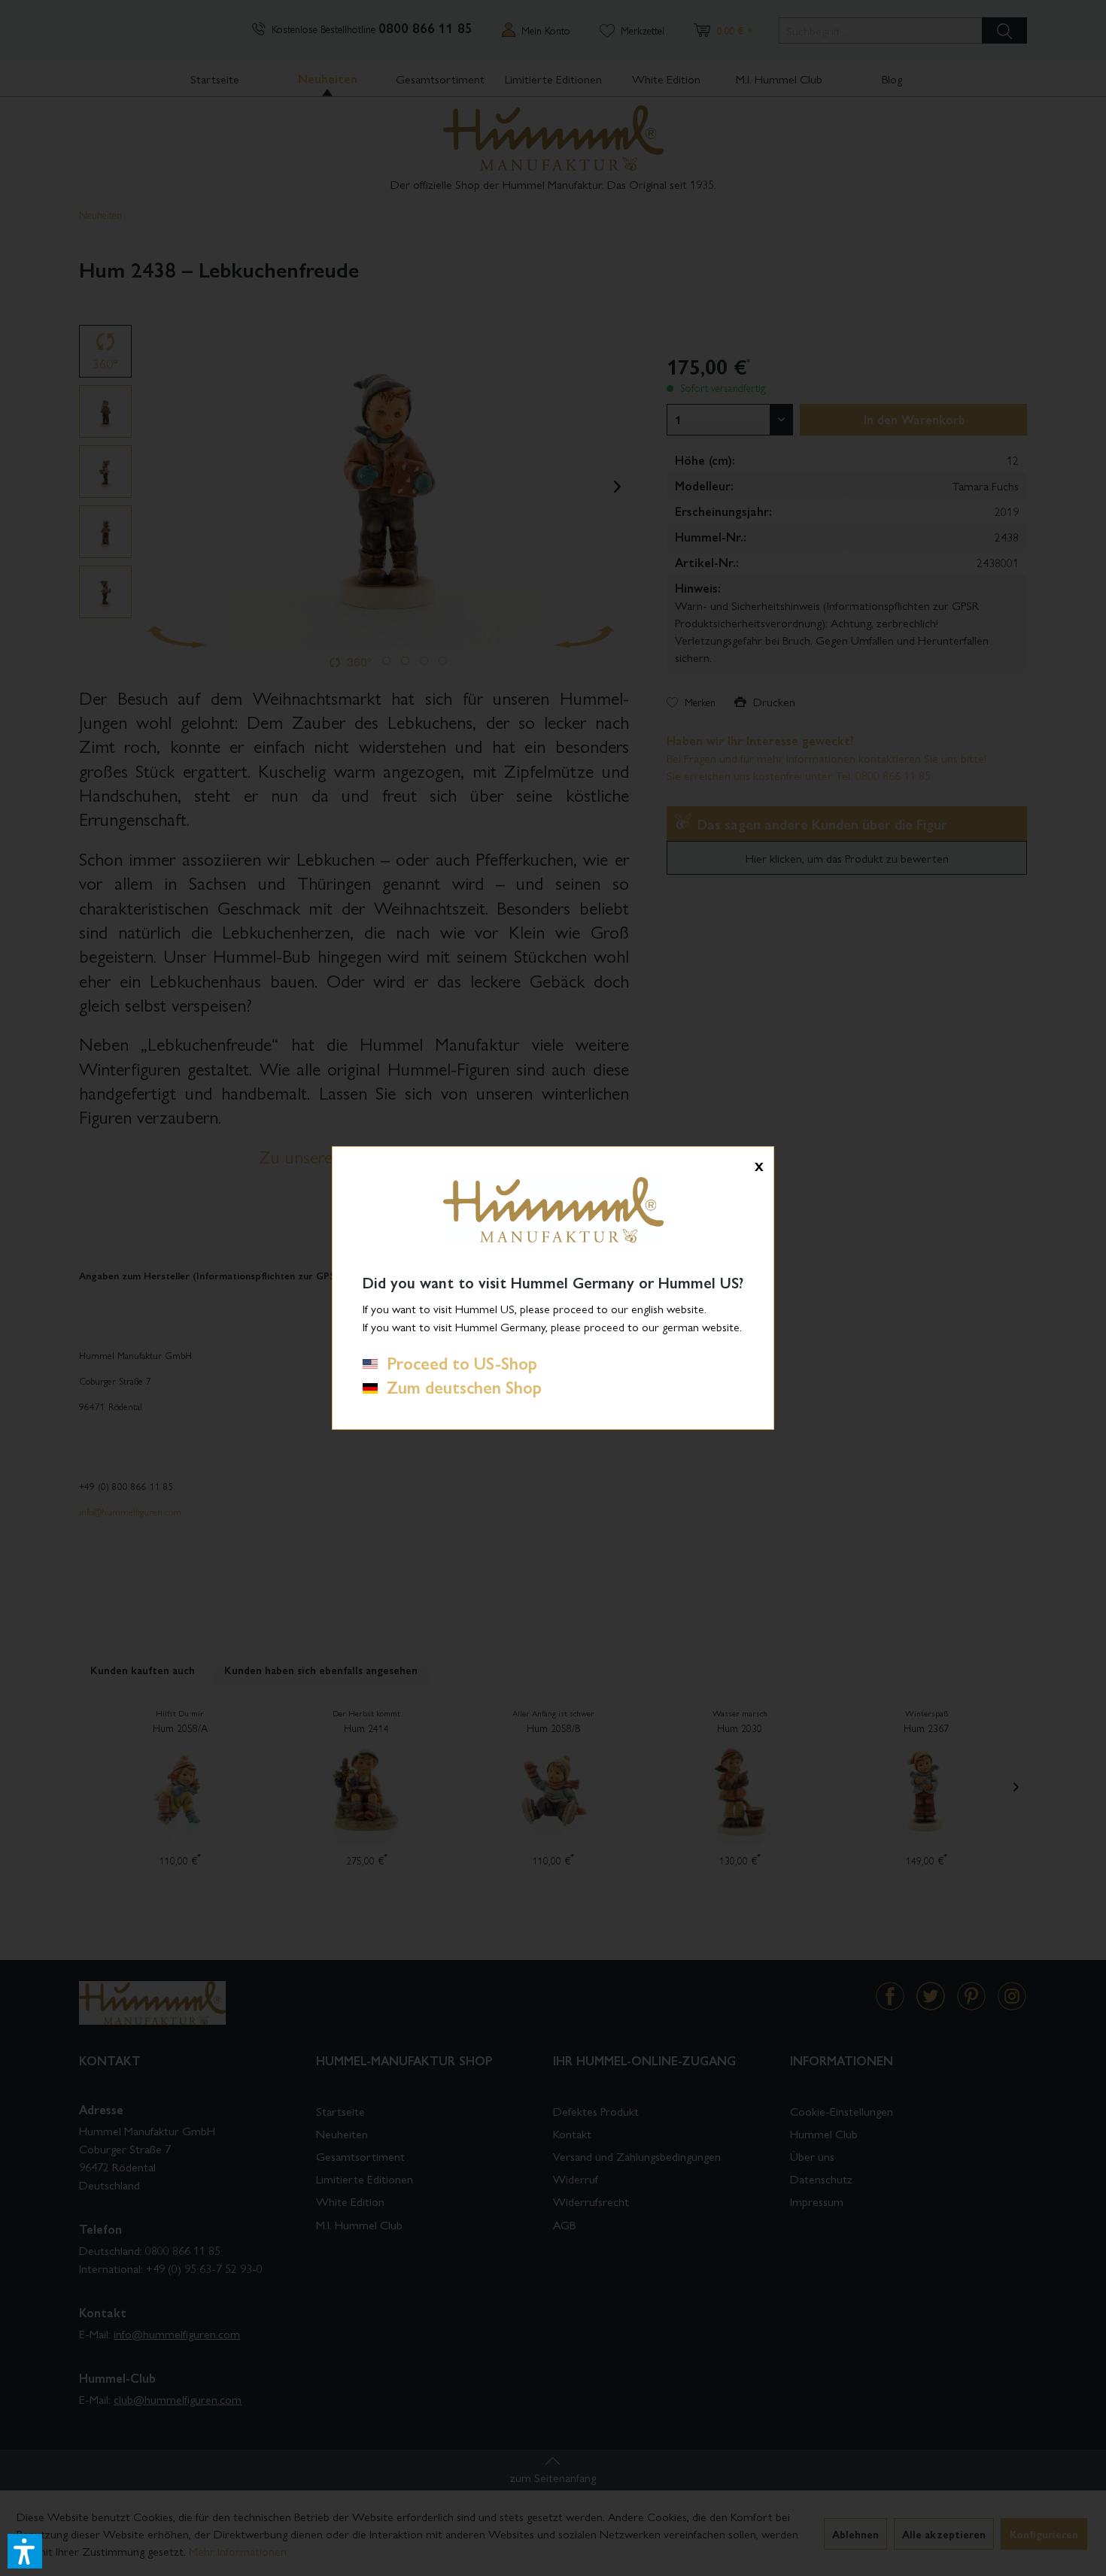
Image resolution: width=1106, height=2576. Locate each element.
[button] (25, 2551)
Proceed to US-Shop (457, 1363)
